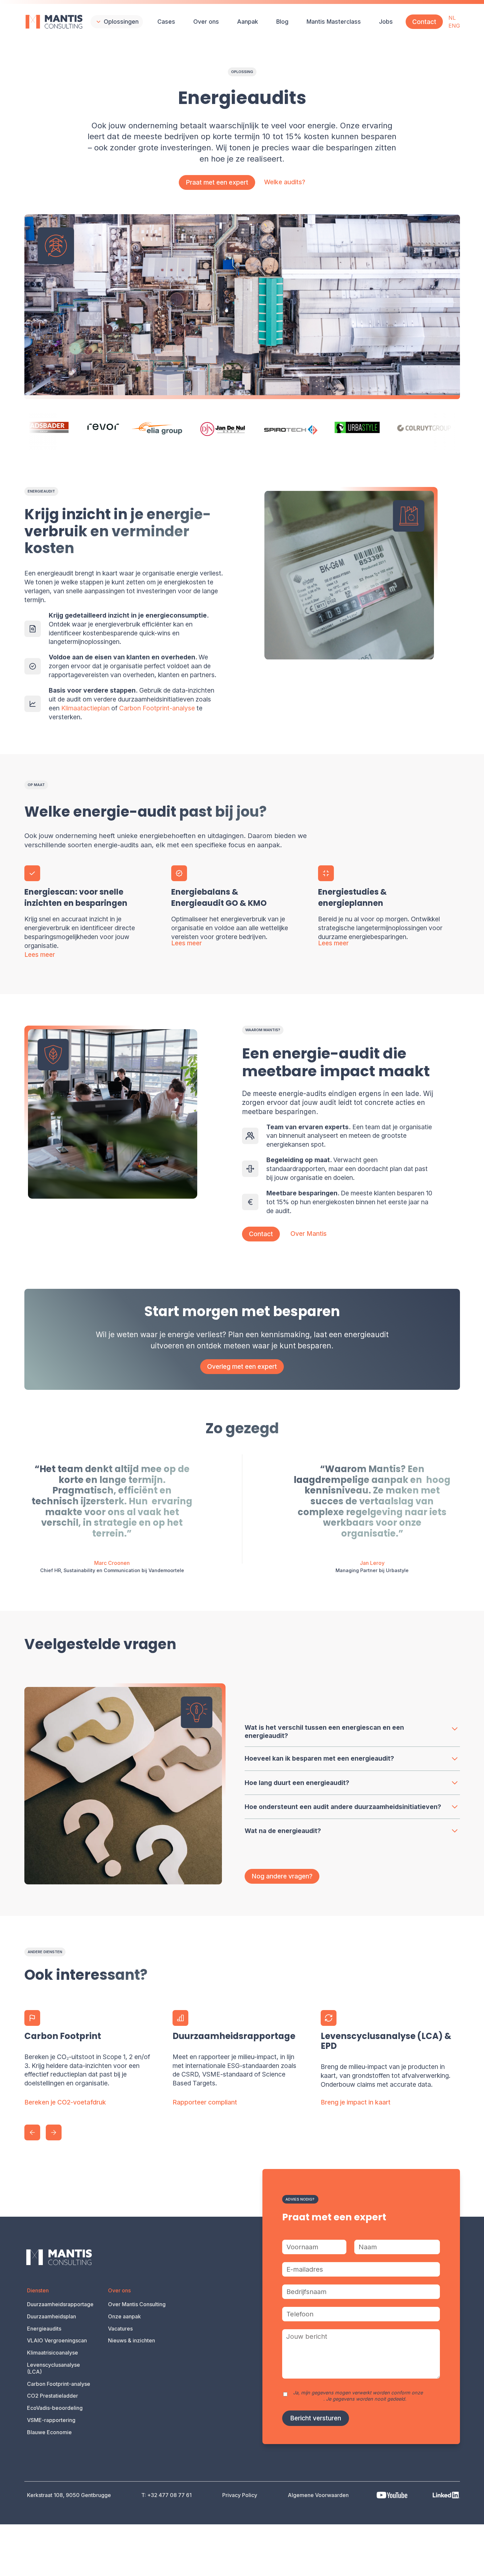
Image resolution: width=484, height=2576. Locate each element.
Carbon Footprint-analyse (157, 708)
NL (452, 18)
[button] (117, 22)
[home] (54, 22)
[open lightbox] (125, 1784)
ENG (454, 26)
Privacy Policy (308, 2399)
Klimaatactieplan (85, 708)
